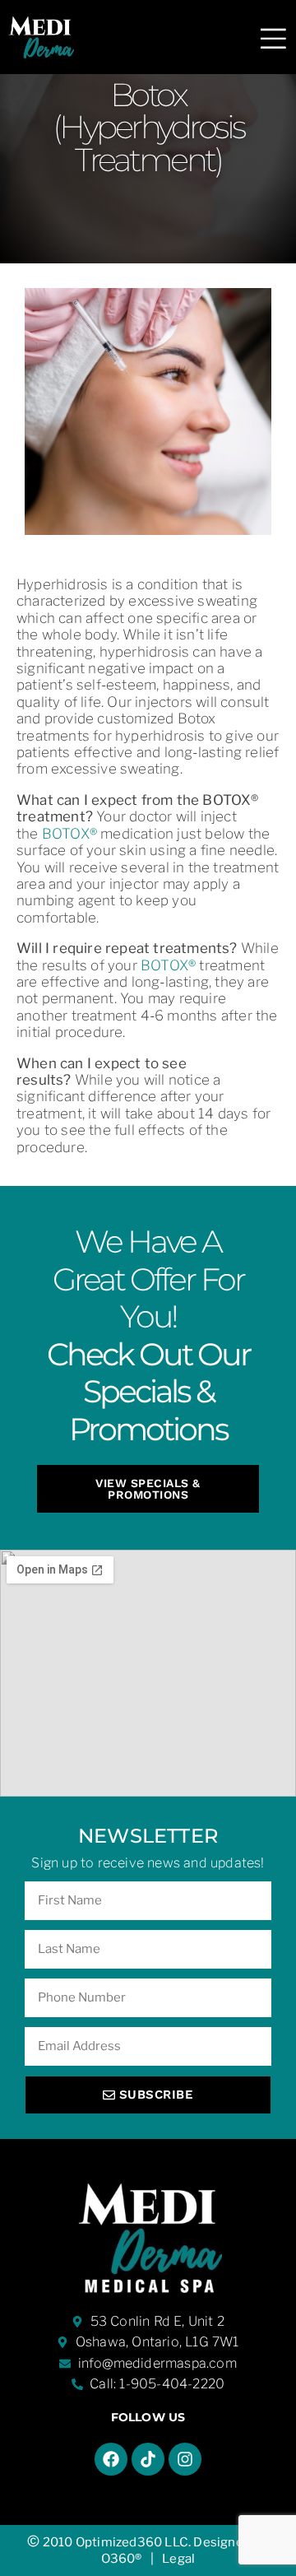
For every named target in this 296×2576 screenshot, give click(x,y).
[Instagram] (185, 2459)
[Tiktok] (148, 2459)
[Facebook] (111, 2459)
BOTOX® (69, 834)
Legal (178, 2559)
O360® (122, 2559)
